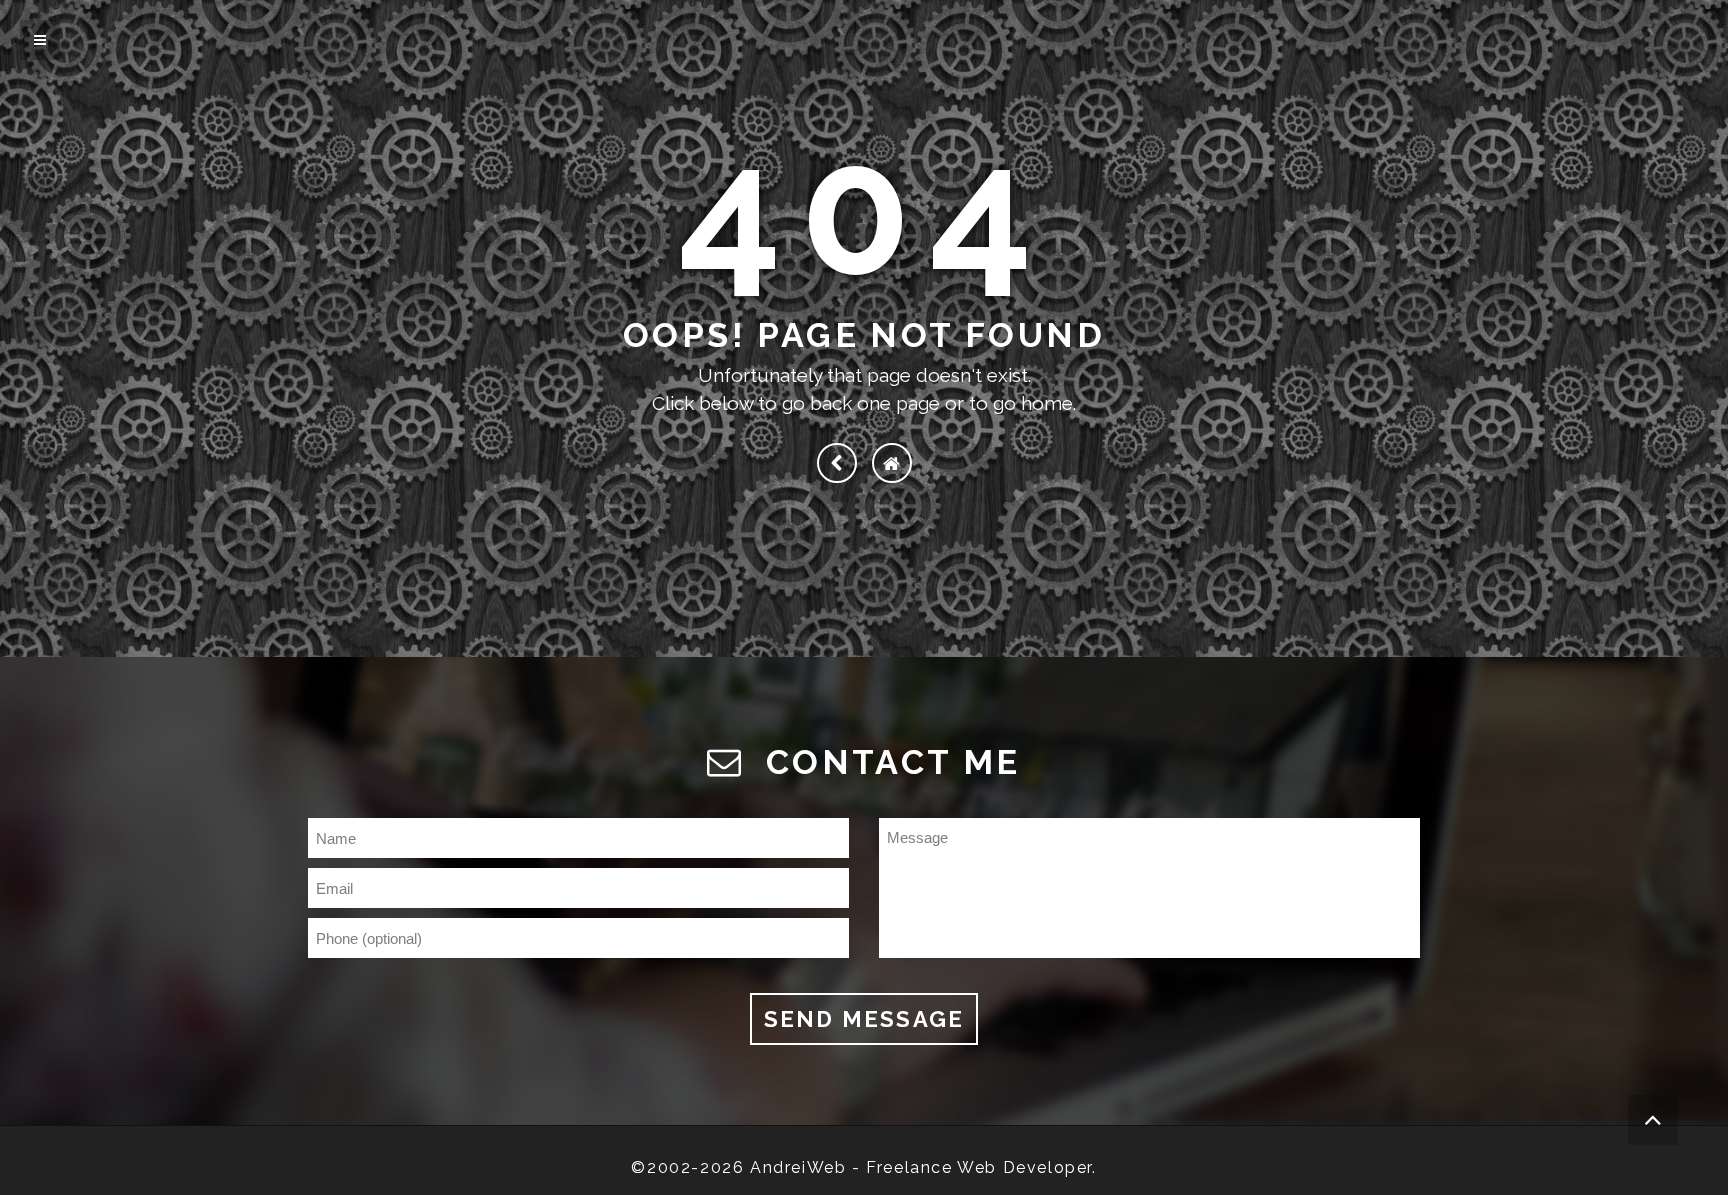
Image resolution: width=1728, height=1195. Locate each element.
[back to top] (1653, 1120)
